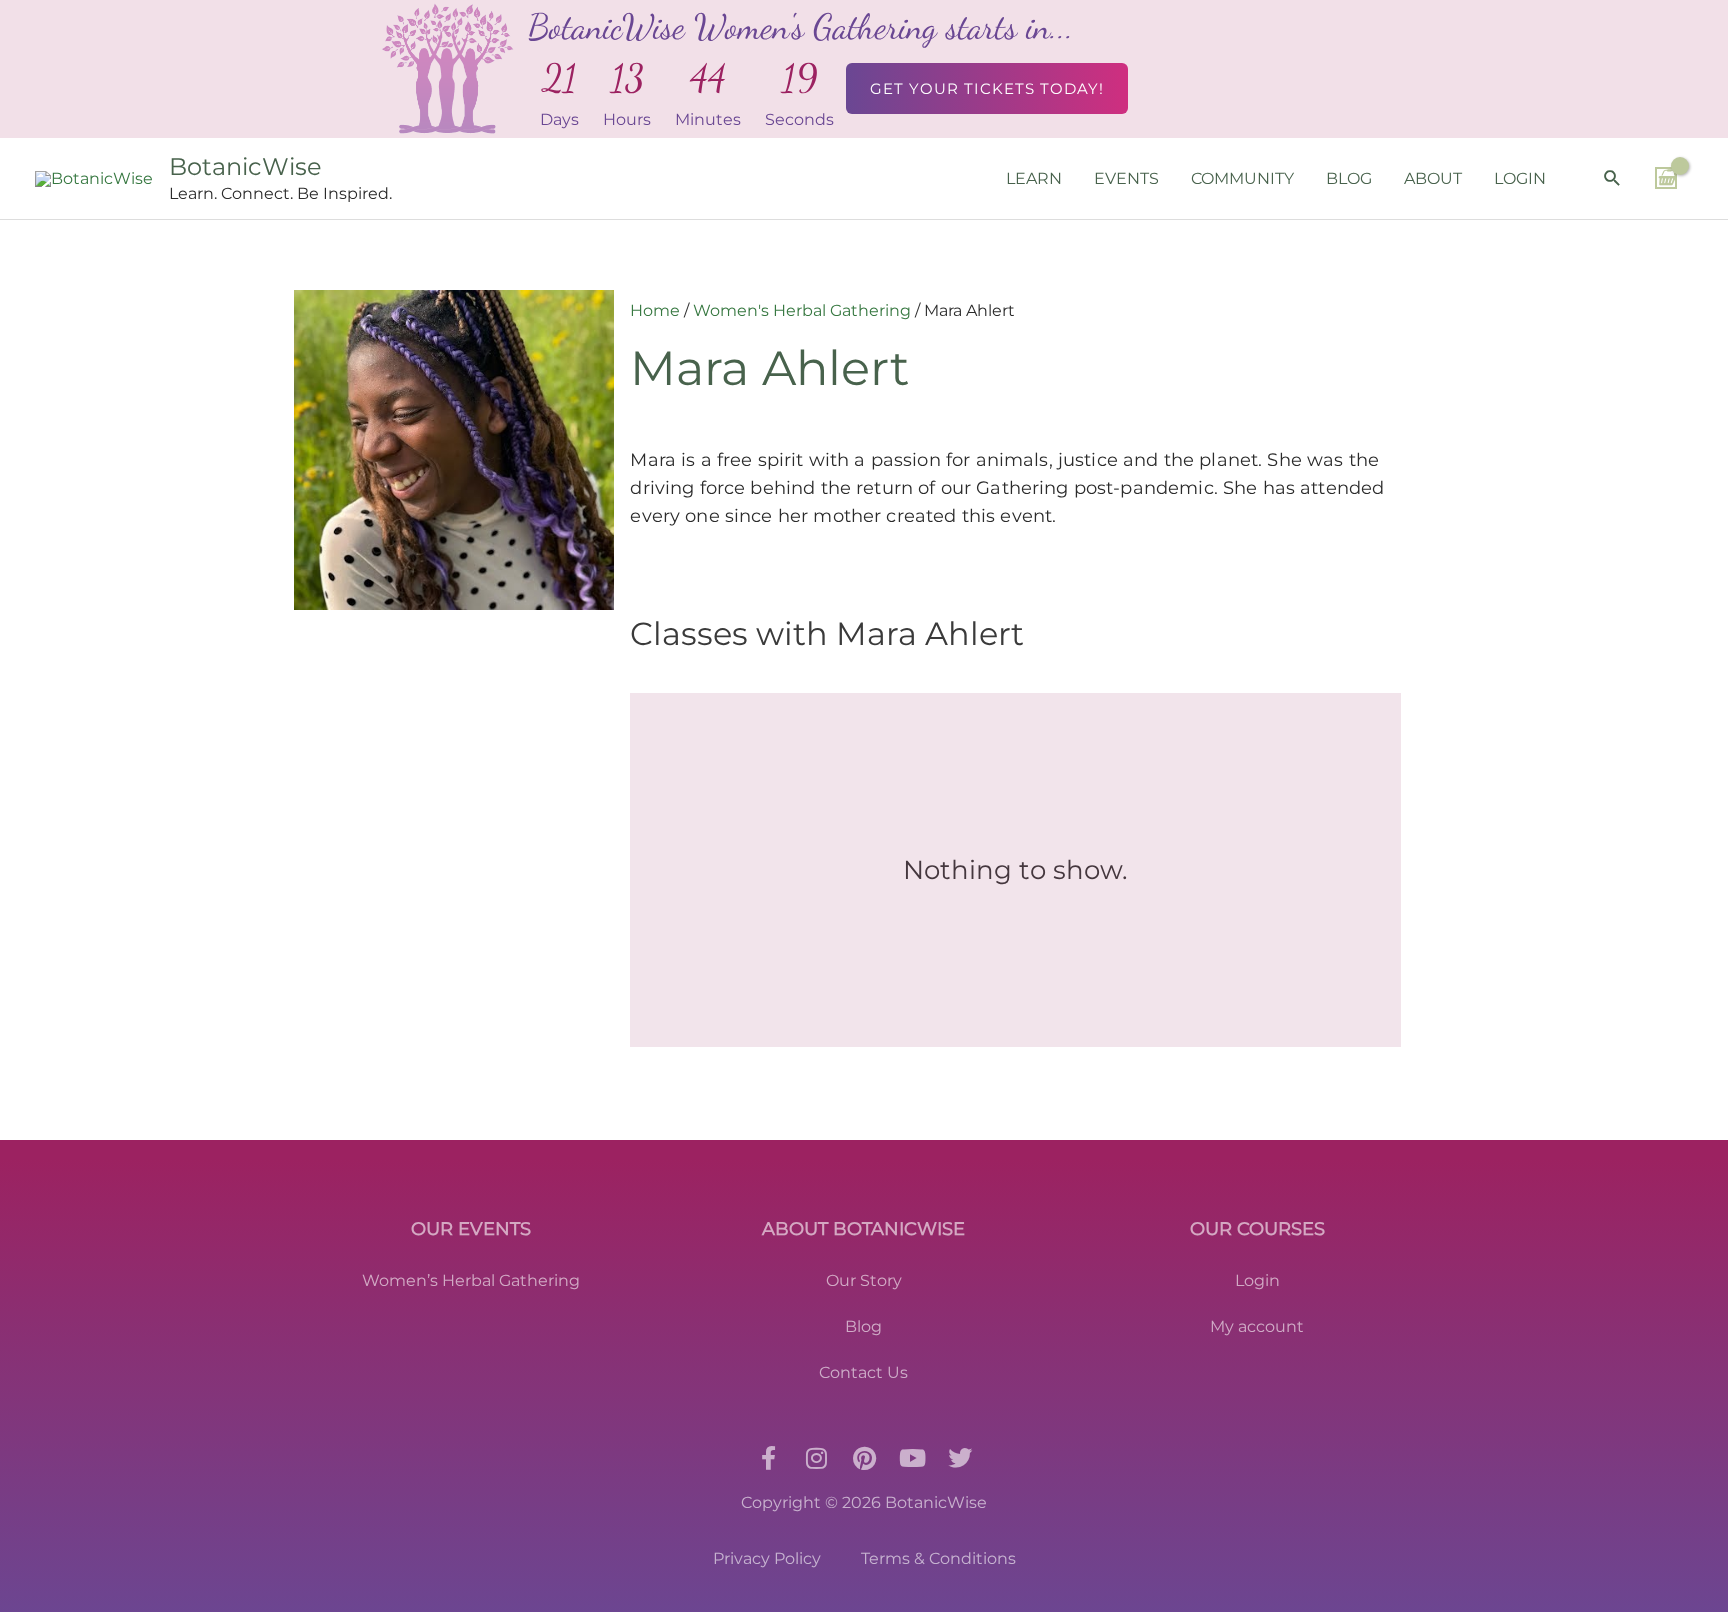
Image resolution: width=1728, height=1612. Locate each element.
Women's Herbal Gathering (802, 310)
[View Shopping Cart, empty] (1666, 178)
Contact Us (863, 1372)
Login (1257, 1280)
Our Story (864, 1280)
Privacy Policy (767, 1558)
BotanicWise (245, 166)
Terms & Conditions (938, 1558)
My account (1257, 1326)
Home (655, 310)
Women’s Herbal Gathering (471, 1280)
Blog (863, 1326)
